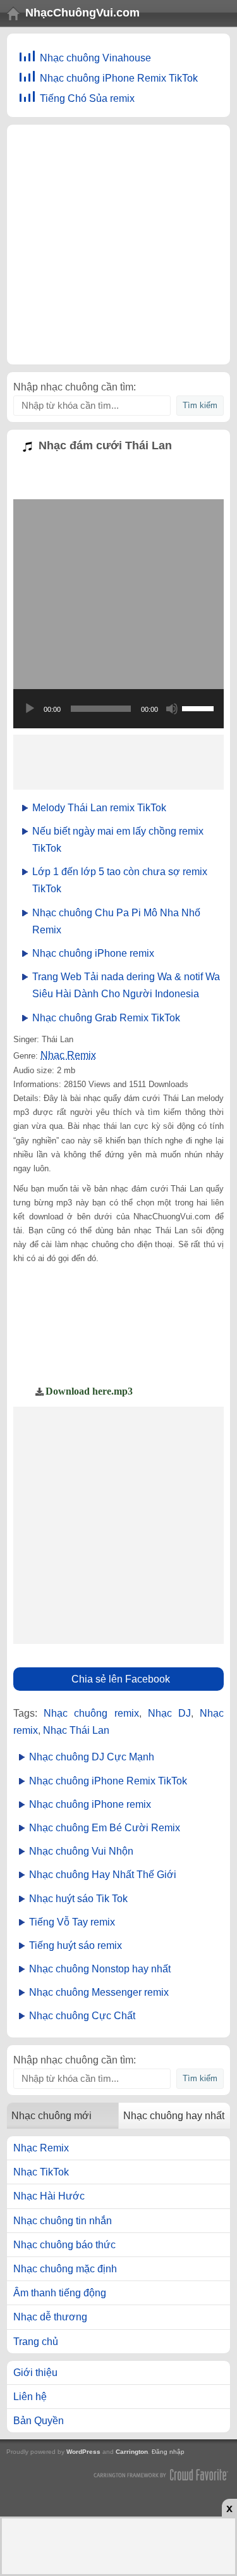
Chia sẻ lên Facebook (121, 1679)
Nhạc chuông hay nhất (174, 2116)
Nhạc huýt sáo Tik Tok (78, 1899)
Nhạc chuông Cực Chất (82, 2016)
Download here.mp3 (89, 1391)
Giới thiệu (35, 2373)
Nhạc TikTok (41, 2172)
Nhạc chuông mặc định (65, 2269)
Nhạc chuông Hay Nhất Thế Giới (103, 1875)
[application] (118, 709)
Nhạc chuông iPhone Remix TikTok (119, 78)
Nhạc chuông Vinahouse (95, 58)
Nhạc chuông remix (91, 1713)
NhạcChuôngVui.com (82, 13)
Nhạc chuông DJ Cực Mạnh (92, 1757)
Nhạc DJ (169, 1713)
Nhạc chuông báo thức (64, 2245)
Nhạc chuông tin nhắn (63, 2221)
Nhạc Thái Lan (76, 1730)
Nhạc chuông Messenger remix (99, 1992)
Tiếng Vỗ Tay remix (72, 1922)
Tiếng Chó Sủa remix (87, 98)
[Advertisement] (118, 245)
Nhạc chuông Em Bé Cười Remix (105, 1828)
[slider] (200, 707)
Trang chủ (36, 2342)
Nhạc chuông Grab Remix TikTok (106, 1018)
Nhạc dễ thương (50, 2317)
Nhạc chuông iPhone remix (93, 953)
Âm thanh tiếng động (60, 2293)
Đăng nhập (168, 2452)
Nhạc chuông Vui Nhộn (81, 1851)
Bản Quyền (39, 2421)
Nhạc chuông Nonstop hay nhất (100, 1969)
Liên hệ (30, 2397)
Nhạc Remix (68, 1055)
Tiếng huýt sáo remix (76, 1945)
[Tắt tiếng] (172, 709)
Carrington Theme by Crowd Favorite (161, 2474)
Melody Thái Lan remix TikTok (99, 808)
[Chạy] (30, 709)
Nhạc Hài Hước (49, 2196)
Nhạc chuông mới (52, 2116)
